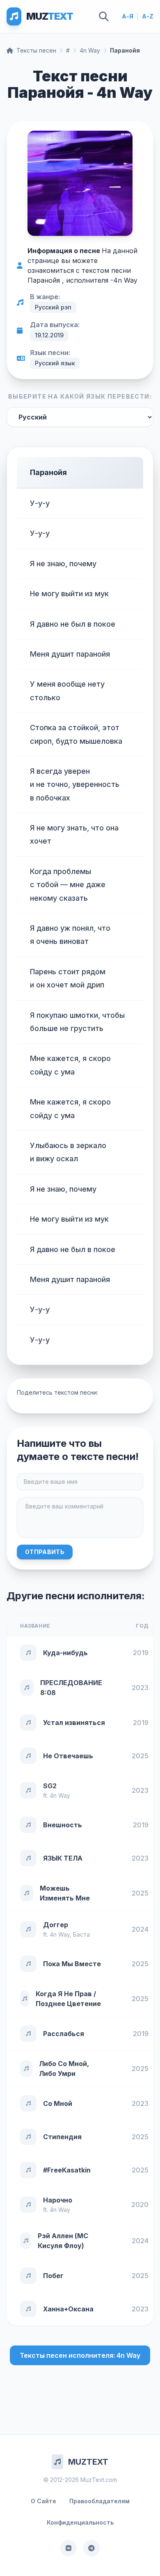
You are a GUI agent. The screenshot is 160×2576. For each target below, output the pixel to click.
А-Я (128, 16)
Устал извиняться (74, 1723)
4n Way (90, 50)
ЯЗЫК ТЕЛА (63, 1858)
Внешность (63, 1825)
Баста (81, 1934)
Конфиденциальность (80, 2522)
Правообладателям (99, 2501)
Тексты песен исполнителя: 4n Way (80, 2355)
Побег (53, 2276)
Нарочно (58, 2200)
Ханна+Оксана (68, 2309)
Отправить (45, 1552)
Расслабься (64, 2034)
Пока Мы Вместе (72, 1964)
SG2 (50, 1786)
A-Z (148, 16)
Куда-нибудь (65, 1653)
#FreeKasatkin (67, 2170)
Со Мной (58, 2103)
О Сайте (43, 2501)
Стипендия (62, 2137)
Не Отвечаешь (68, 1756)
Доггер (56, 1925)
